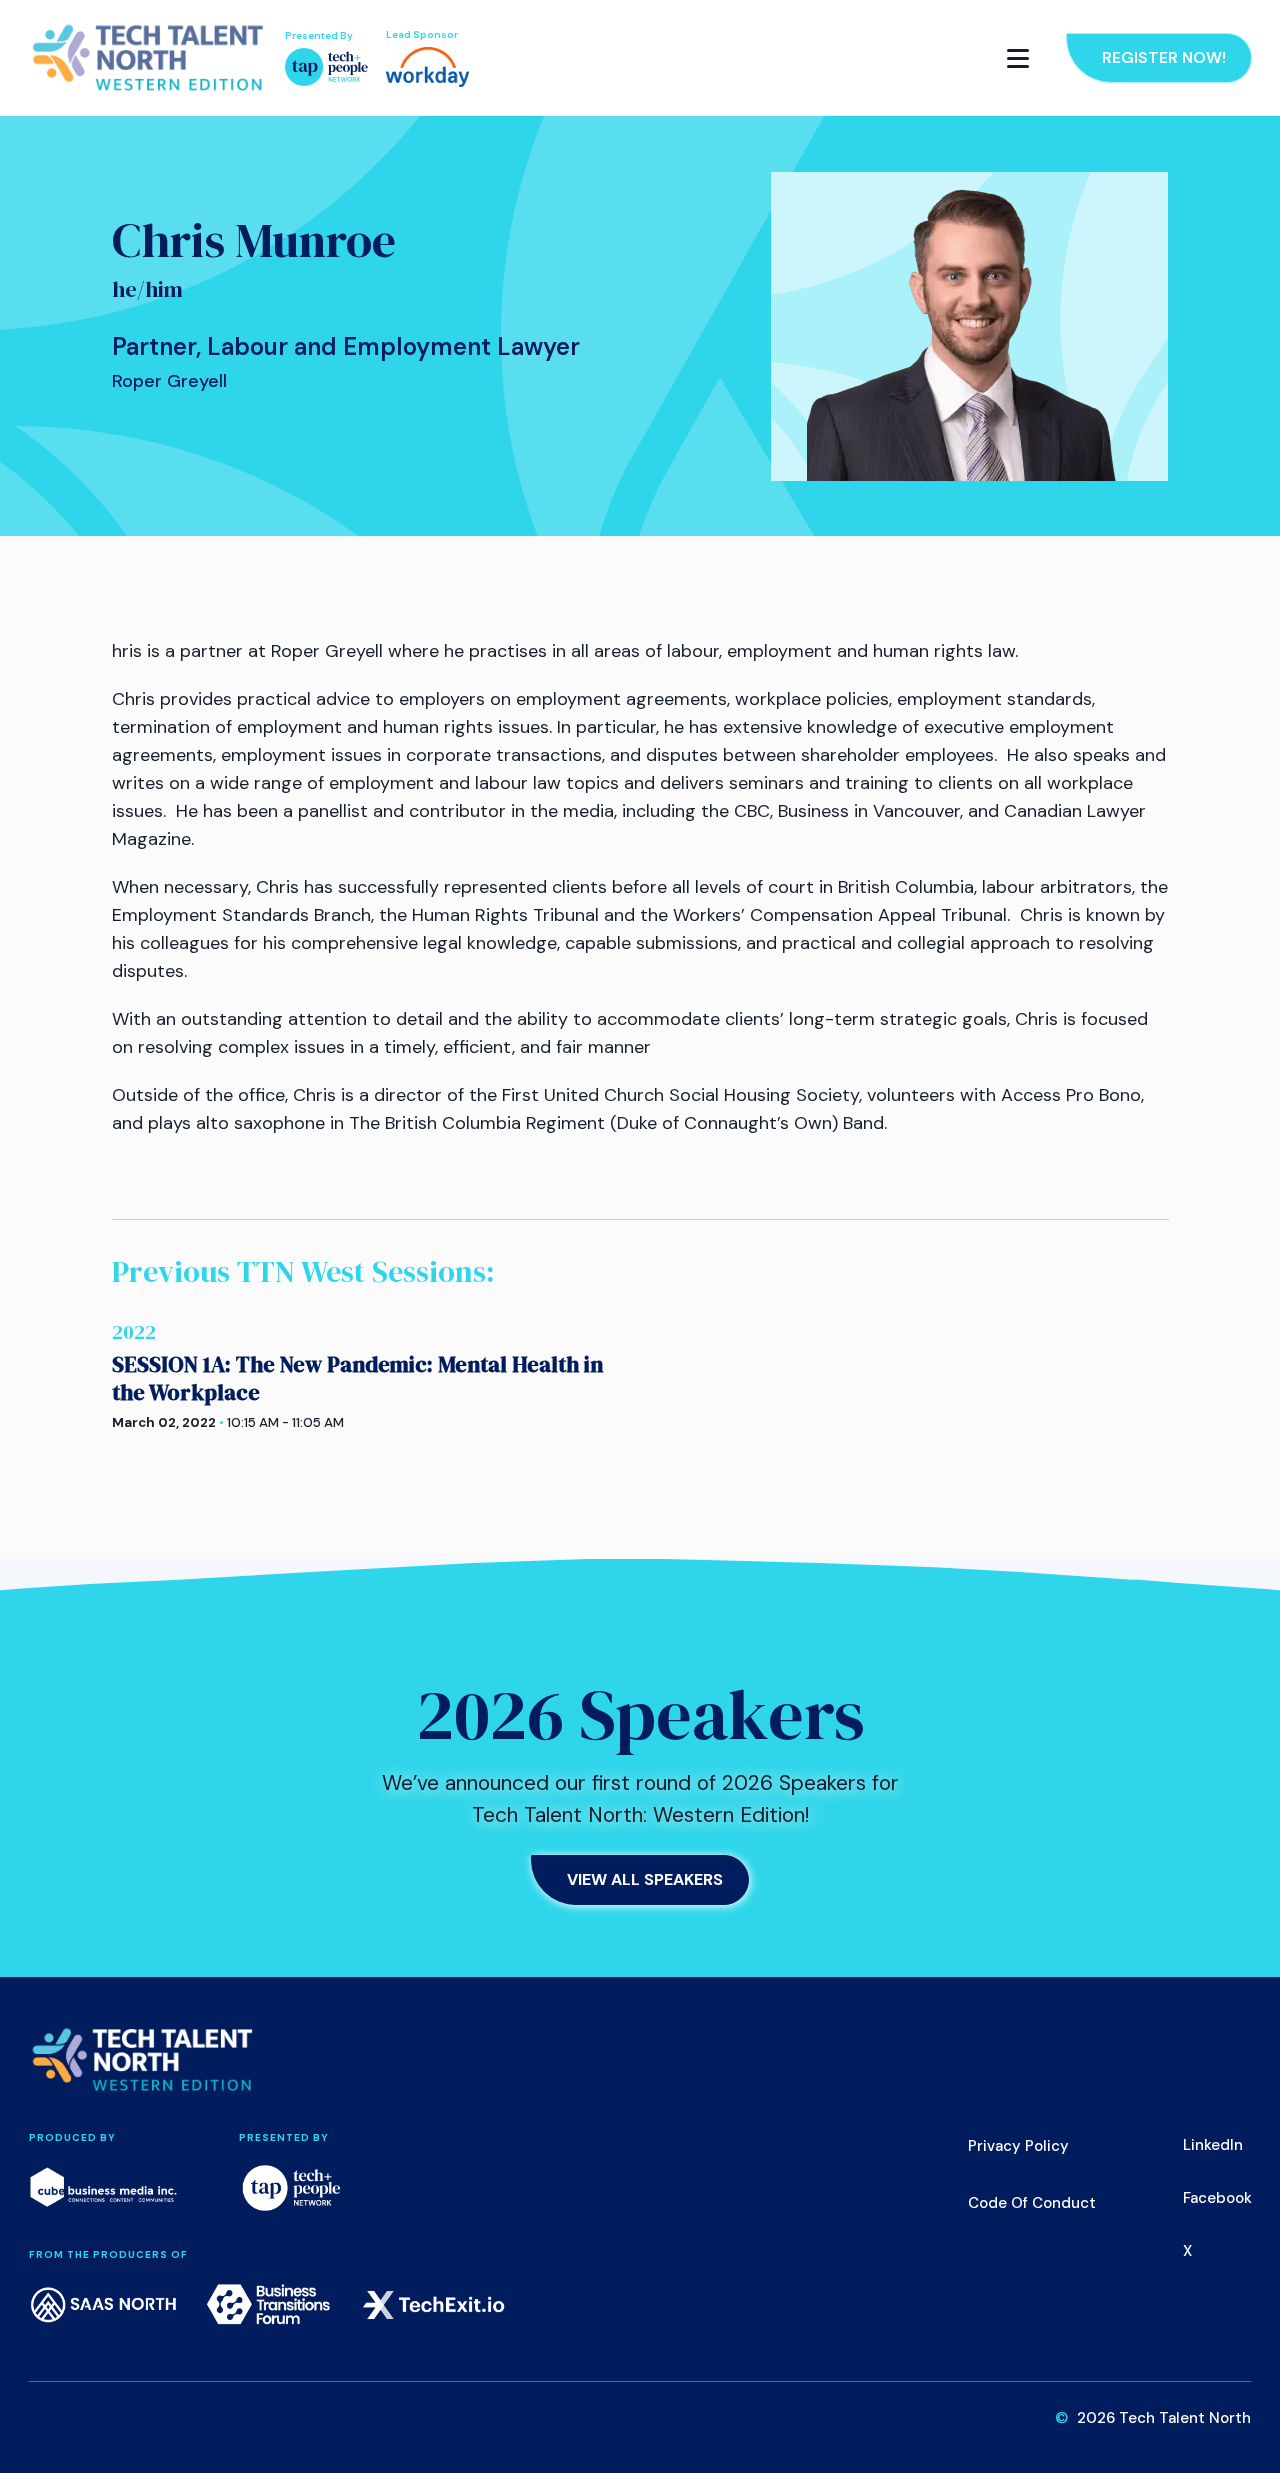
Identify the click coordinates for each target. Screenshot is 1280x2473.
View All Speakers (645, 1879)
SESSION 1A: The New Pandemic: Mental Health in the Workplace (357, 1378)
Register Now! (1164, 57)
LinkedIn (1213, 2145)
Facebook (1217, 2198)
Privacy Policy (1018, 2146)
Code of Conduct (1032, 2203)
